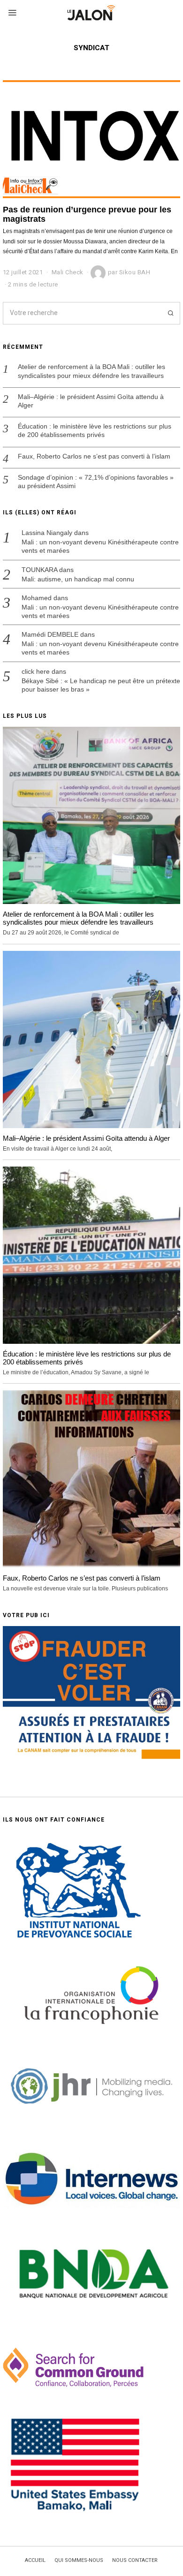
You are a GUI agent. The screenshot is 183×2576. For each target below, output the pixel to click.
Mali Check (68, 272)
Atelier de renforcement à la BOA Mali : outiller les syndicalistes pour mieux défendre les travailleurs (91, 371)
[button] (169, 313)
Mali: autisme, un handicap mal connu (78, 579)
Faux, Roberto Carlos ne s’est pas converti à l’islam (94, 456)
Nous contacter (135, 2561)
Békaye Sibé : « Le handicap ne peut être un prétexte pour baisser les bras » (101, 685)
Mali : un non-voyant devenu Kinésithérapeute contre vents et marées (100, 546)
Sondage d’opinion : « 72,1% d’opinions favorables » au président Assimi (96, 482)
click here (36, 671)
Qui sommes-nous (79, 2561)
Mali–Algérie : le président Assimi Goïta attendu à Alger (91, 401)
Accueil (35, 2561)
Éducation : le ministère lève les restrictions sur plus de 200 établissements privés (95, 430)
